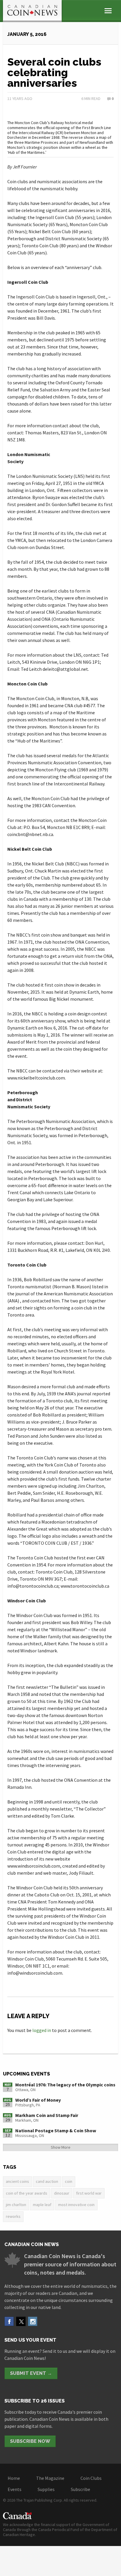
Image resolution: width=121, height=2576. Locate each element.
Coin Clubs (91, 2478)
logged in (42, 2030)
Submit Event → (31, 2373)
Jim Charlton (16, 2205)
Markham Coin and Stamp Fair (47, 2115)
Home (14, 2478)
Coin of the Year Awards (27, 2193)
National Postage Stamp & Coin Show (56, 2130)
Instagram (33, 2321)
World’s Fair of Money (38, 2100)
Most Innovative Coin (76, 2205)
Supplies (46, 2489)
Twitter (21, 2321)
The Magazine (50, 2478)
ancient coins (17, 2181)
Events (15, 2489)
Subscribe (80, 2489)
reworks (13, 2216)
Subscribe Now (30, 2441)
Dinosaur (62, 2193)
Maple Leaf (42, 2205)
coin (69, 2181)
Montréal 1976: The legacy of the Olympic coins (65, 2085)
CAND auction (47, 2181)
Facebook (9, 2321)
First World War (89, 2193)
